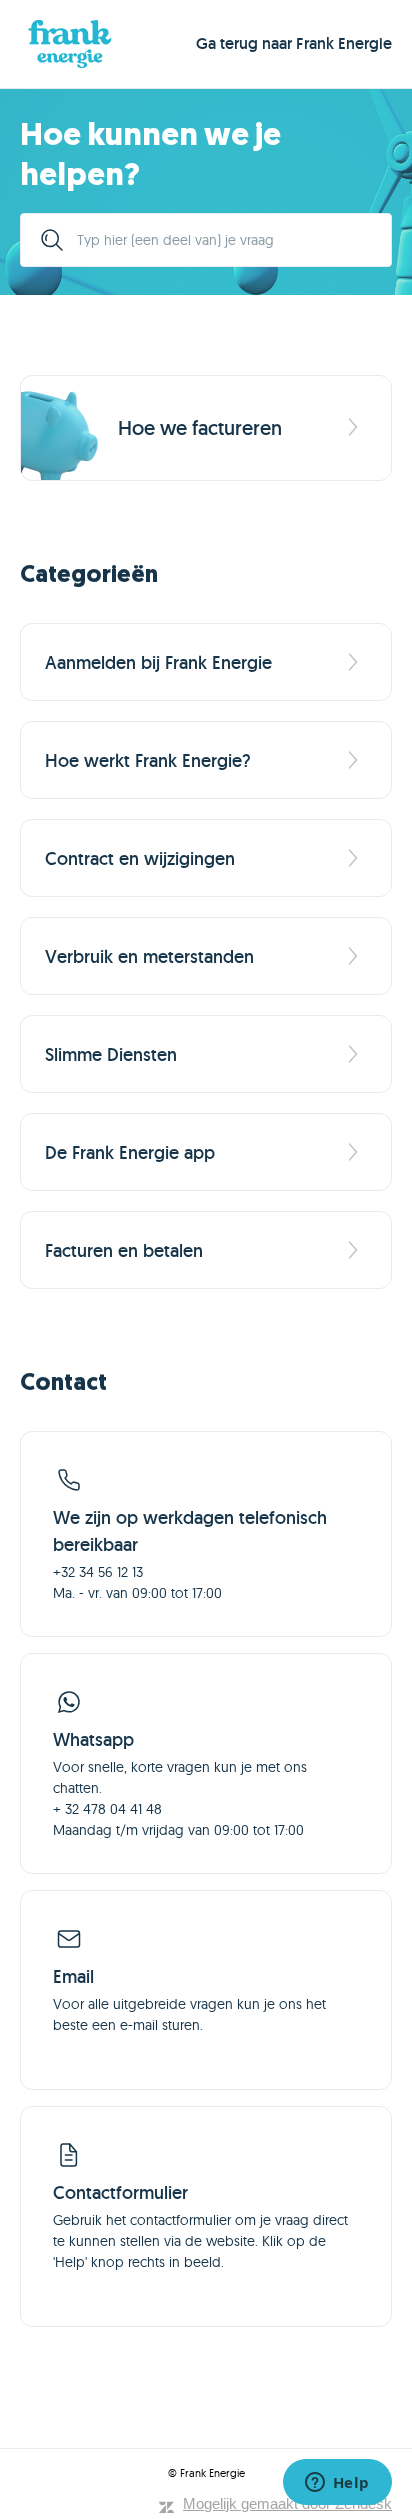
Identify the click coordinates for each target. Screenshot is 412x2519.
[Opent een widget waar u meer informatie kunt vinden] (337, 2484)
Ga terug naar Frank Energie (294, 43)
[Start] (70, 44)
